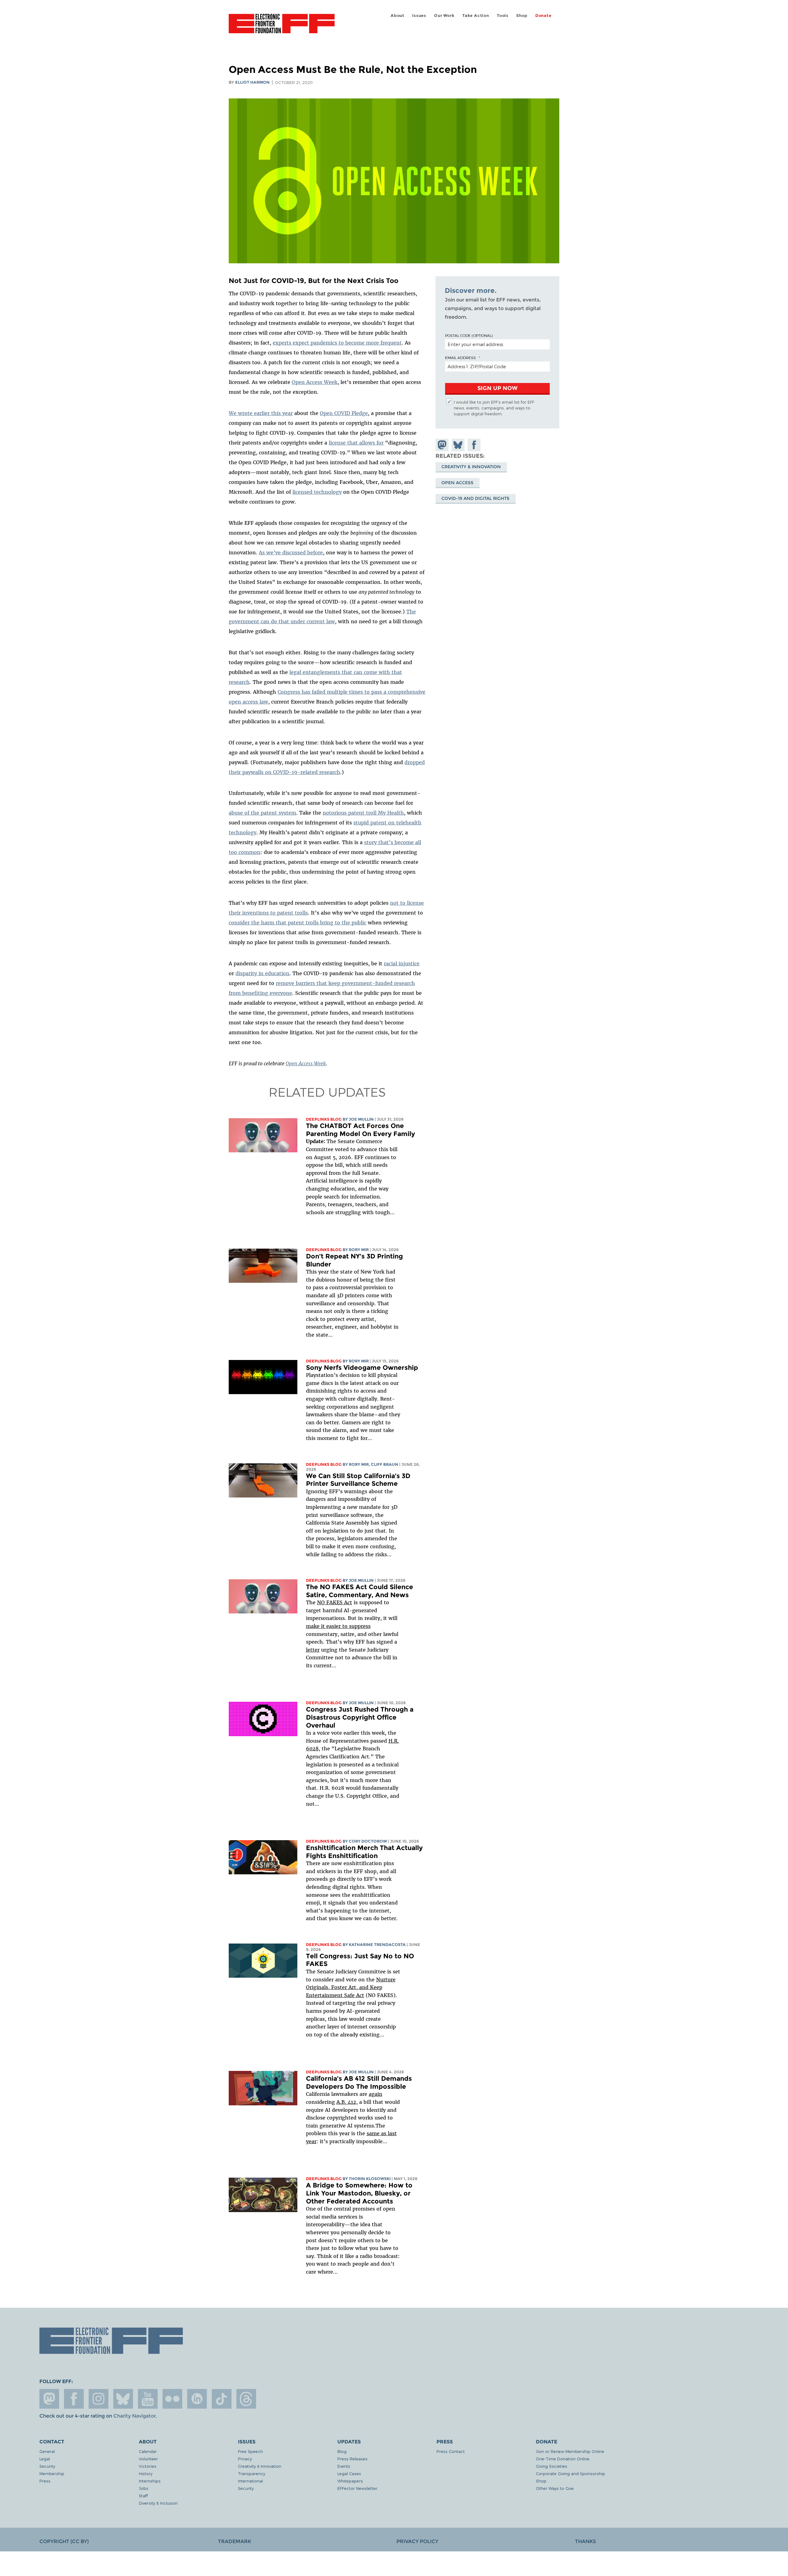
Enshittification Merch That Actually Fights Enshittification (364, 1852)
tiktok (222, 2399)
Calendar (148, 2451)
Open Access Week (315, 382)
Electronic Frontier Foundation (282, 27)
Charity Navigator (134, 2416)
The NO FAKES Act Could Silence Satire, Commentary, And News (360, 1591)
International (250, 2481)
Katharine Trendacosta (377, 1945)
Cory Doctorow (368, 1841)
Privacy (245, 2459)
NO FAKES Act (335, 1602)
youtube (148, 2399)
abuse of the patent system (262, 813)
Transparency (251, 2473)
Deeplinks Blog (324, 1119)
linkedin (197, 2399)
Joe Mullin (361, 1119)
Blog (342, 2451)
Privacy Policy (417, 2541)
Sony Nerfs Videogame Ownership (362, 1368)
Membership (52, 2473)
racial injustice (402, 963)
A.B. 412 (346, 2102)
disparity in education (262, 973)
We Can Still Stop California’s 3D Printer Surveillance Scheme (358, 1480)
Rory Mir (359, 1250)
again (376, 2094)
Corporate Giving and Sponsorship (571, 2473)
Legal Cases (349, 2473)
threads (246, 2399)
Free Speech (250, 2451)
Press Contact (451, 2451)
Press (45, 2481)
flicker (172, 2399)
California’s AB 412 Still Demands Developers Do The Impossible (359, 2082)
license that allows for (356, 443)
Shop (522, 16)
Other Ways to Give (555, 2488)
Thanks (585, 2541)
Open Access (457, 483)
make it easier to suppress (338, 1626)
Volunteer (148, 2459)
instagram (98, 2399)
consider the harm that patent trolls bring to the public (298, 923)
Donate (543, 16)
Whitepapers (350, 2481)
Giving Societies (552, 2466)
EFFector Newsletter (357, 2488)
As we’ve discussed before (291, 552)
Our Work (444, 16)
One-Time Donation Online (563, 2459)
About (398, 16)
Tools (503, 16)
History (146, 2473)
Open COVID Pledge (344, 413)
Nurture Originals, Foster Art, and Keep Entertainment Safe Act (351, 1987)
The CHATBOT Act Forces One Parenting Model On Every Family (360, 1130)
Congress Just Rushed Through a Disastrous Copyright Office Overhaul (360, 1717)
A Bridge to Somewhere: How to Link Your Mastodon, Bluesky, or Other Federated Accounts (359, 2193)
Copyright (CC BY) (64, 2541)
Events (344, 2466)
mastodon (49, 2399)
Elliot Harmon (252, 82)
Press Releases (352, 2459)
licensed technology (317, 492)
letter (313, 1650)
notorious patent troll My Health (363, 813)
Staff (143, 2496)
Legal (45, 2459)
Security (47, 2466)
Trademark (235, 2541)
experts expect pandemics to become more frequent (337, 343)
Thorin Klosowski (370, 2179)
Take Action (476, 16)
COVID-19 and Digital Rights (475, 499)
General (47, 2451)
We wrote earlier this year (261, 413)
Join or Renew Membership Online (570, 2451)
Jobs (144, 2488)
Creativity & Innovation (471, 467)
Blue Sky (123, 2399)
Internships (150, 2481)
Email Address (460, 357)
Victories (148, 2466)
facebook (74, 2399)
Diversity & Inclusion (158, 2503)
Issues (419, 16)
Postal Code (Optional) (469, 335)
